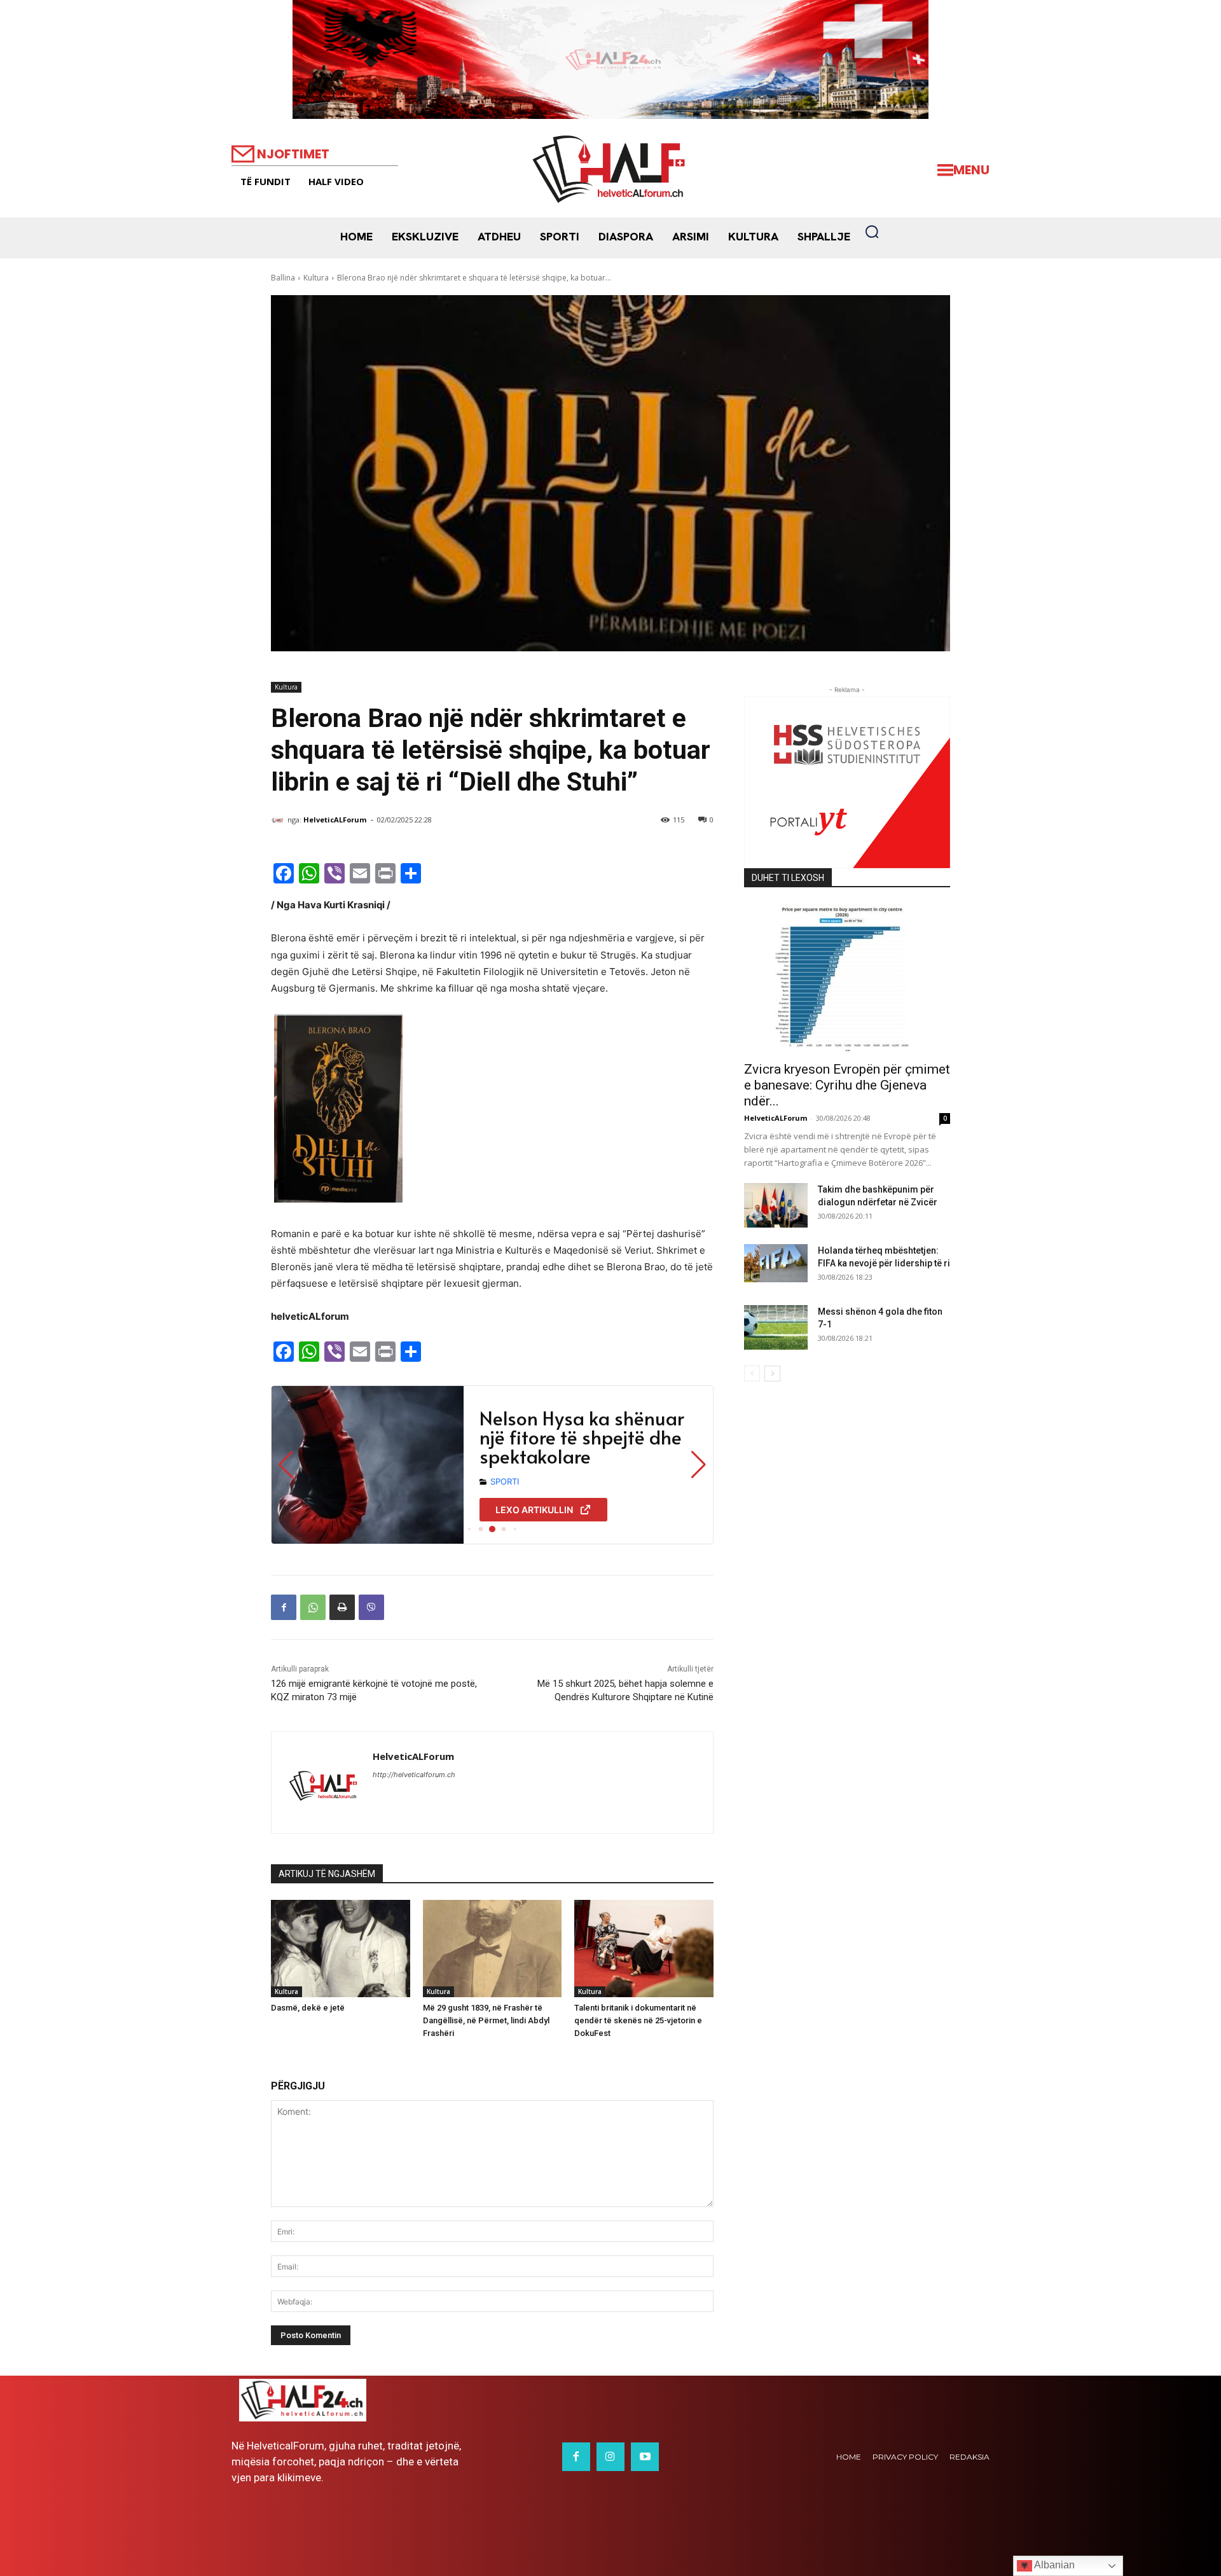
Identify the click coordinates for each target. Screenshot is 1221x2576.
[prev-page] (752, 1374)
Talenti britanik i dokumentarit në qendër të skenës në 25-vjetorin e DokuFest (638, 2020)
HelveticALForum (335, 820)
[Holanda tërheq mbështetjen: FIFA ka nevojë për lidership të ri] (776, 1263)
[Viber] (371, 1607)
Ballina (283, 278)
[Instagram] (610, 2456)
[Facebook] (284, 1607)
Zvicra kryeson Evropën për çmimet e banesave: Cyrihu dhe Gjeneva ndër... (847, 1085)
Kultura (316, 278)
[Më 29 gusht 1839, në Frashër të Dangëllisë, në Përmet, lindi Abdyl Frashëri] (493, 1949)
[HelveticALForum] (279, 820)
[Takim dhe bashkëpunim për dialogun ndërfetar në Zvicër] (776, 1205)
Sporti (505, 1481)
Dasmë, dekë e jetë (308, 2008)
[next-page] (772, 1374)
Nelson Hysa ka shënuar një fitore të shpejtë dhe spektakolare (582, 1437)
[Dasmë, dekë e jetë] (341, 1949)
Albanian (1053, 2565)
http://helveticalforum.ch (414, 1775)
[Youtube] (645, 2456)
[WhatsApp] (313, 1607)
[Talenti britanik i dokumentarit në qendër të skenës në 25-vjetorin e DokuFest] (644, 1949)
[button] (872, 232)
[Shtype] (342, 1607)
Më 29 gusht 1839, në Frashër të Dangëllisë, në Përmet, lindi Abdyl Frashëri (486, 2020)
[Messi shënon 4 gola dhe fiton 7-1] (776, 1327)
